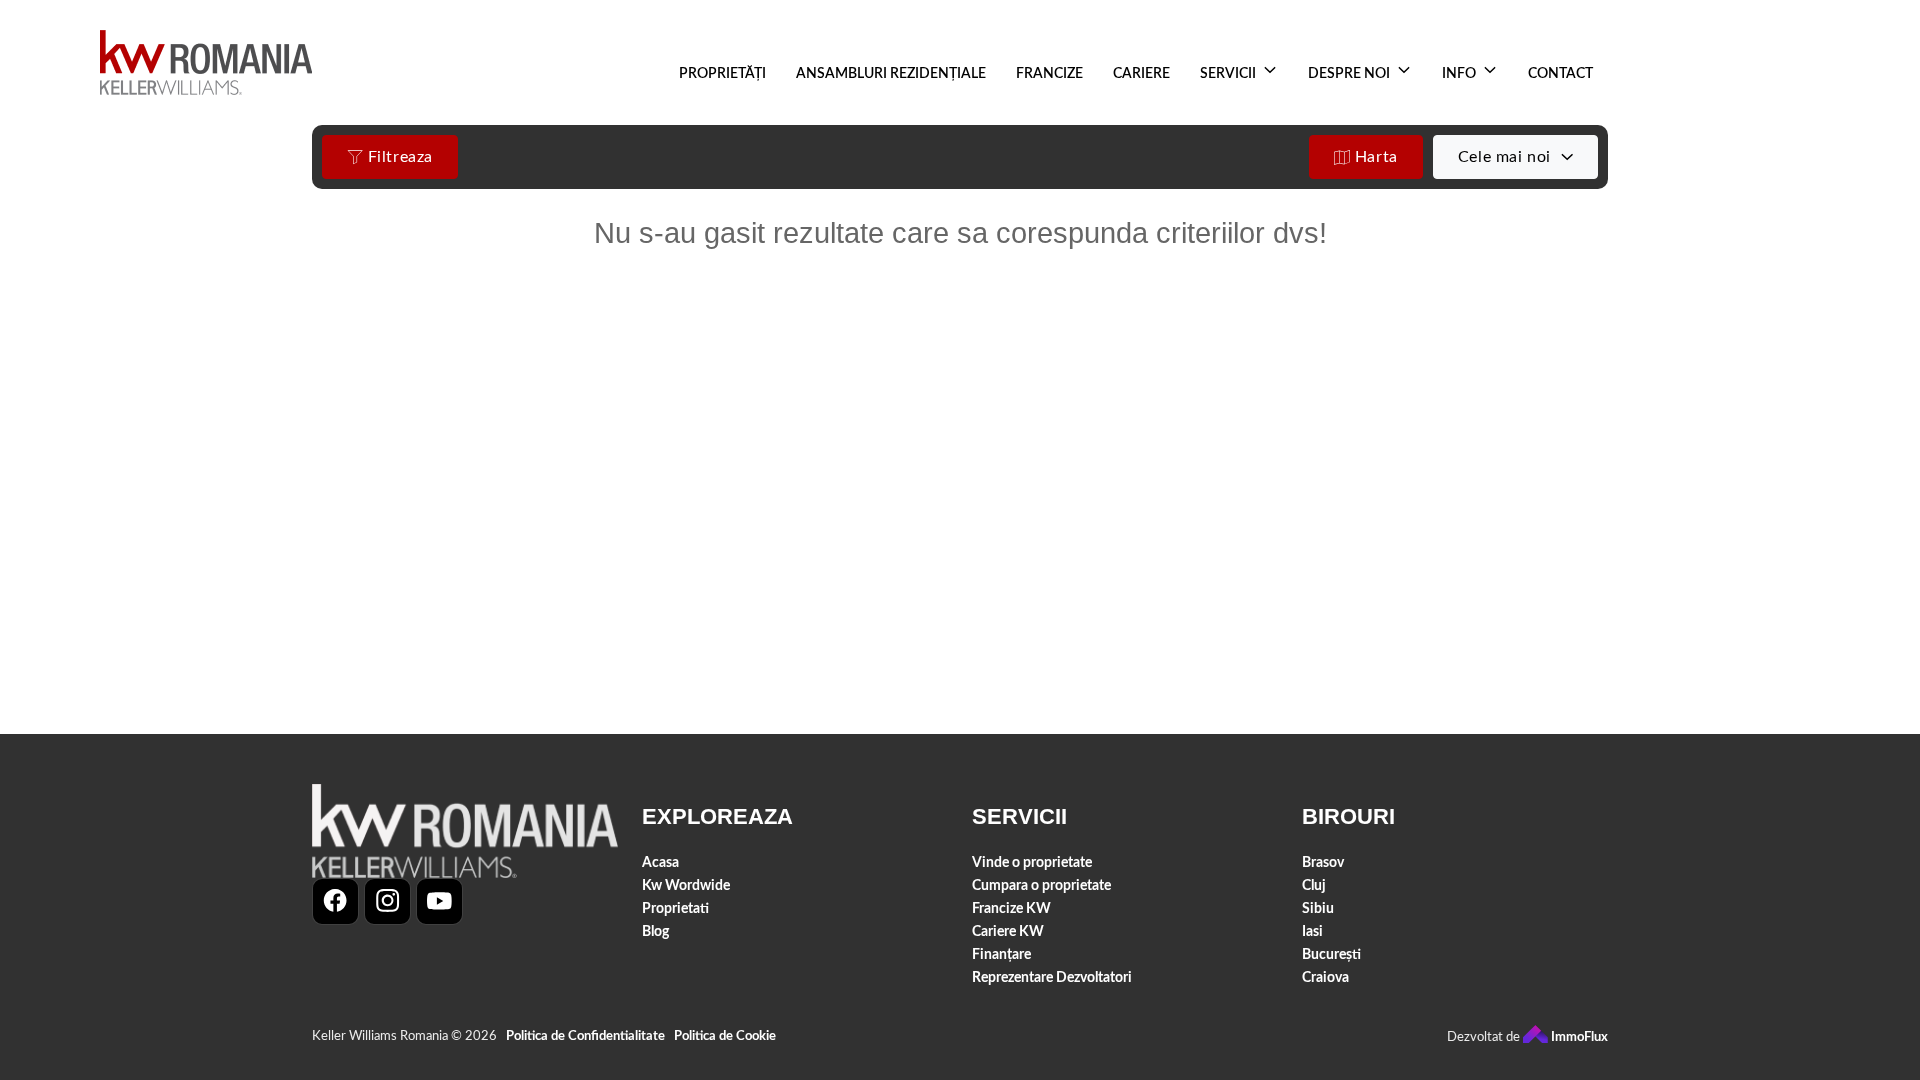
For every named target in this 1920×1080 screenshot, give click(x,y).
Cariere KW (1008, 931)
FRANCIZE (1049, 74)
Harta (1374, 157)
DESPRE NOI (1349, 74)
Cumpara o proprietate (1041, 885)
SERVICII (1228, 74)
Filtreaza (398, 157)
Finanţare (1001, 954)
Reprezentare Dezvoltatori (1052, 977)
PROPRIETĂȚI (722, 74)
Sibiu (1318, 908)
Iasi (1312, 931)
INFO (1459, 74)
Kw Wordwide (686, 885)
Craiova (1325, 977)
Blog (655, 931)
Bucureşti (1331, 954)
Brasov (1323, 862)
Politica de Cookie (725, 1036)
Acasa (660, 862)
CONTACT (1560, 74)
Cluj (1314, 885)
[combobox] (1515, 157)
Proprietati (675, 908)
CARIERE (1141, 74)
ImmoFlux (1578, 1037)
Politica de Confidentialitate (585, 1036)
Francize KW (1011, 908)
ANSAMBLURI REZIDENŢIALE (891, 74)
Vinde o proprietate (1032, 862)
